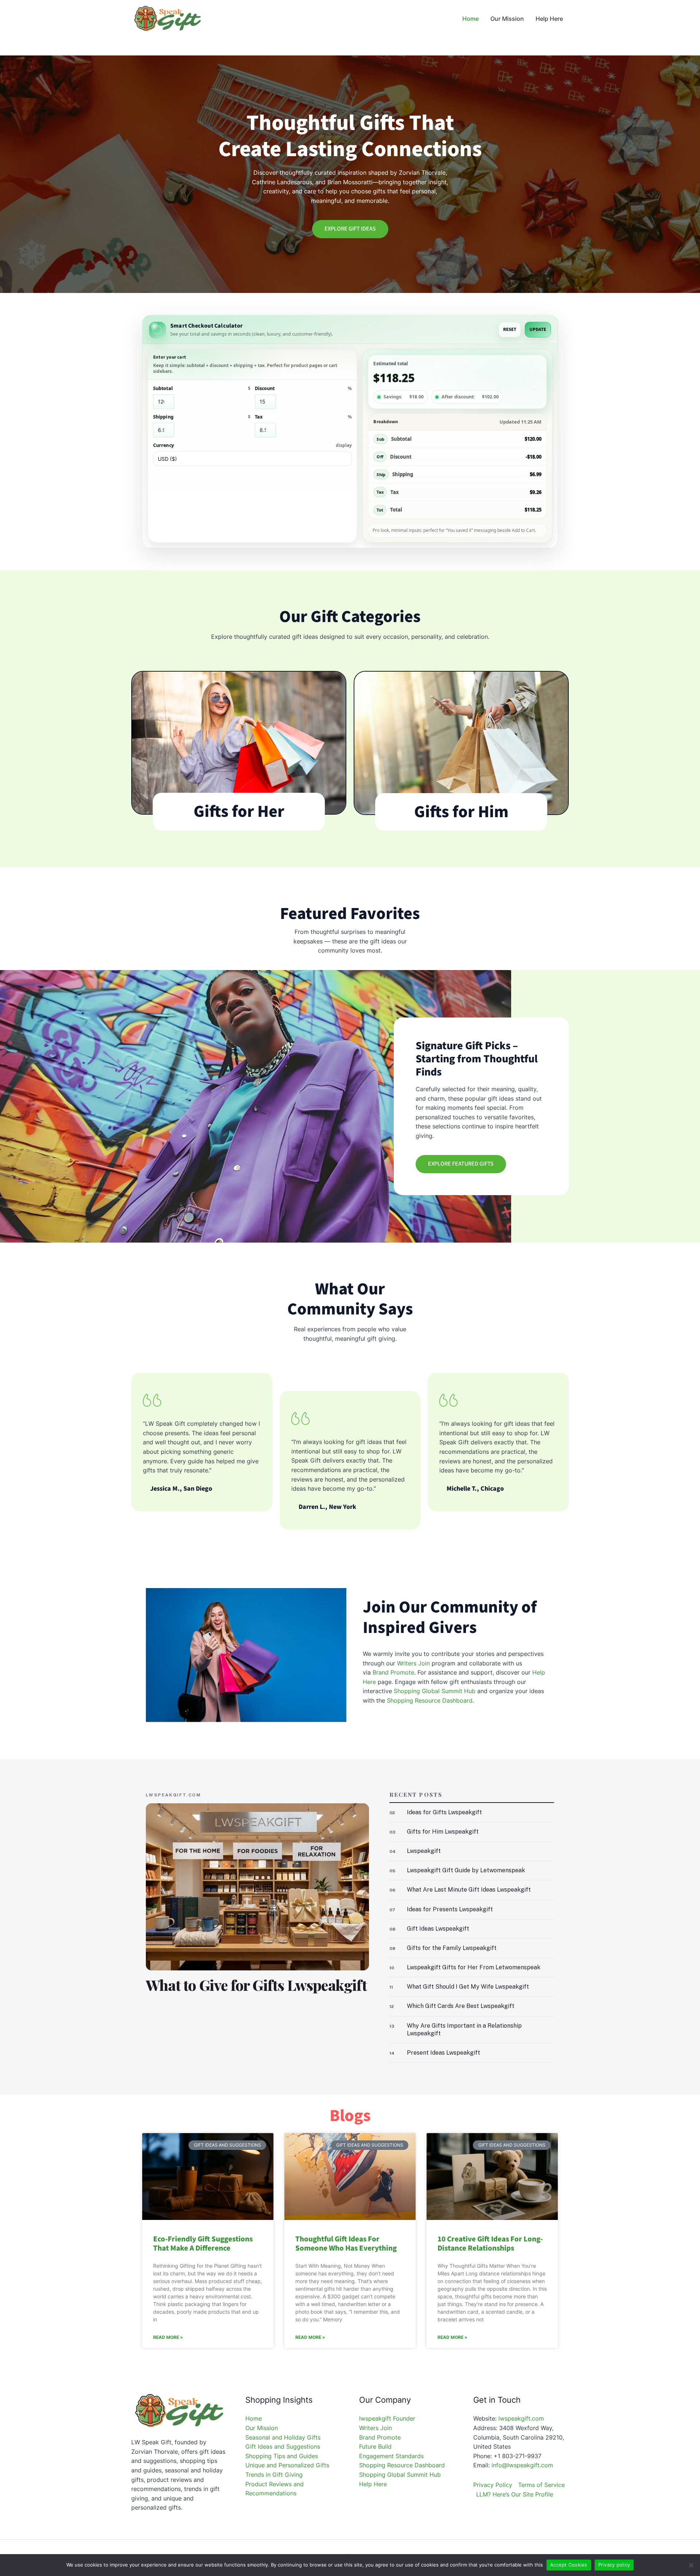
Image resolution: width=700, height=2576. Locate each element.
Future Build (375, 2446)
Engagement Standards (391, 2456)
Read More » (168, 2337)
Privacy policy (614, 2565)
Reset (510, 329)
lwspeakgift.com (521, 2418)
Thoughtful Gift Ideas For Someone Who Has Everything (346, 2243)
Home (254, 2418)
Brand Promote (393, 1672)
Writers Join (413, 1663)
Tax (304, 417)
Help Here (373, 2484)
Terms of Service (541, 2485)
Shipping (202, 417)
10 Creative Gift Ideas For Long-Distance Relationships (490, 2243)
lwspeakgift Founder (387, 2418)
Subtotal (202, 388)
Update (538, 329)
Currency (252, 445)
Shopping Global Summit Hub (435, 1691)
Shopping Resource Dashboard (430, 1700)
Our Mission (262, 2428)
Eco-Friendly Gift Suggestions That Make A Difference (203, 2243)
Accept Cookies (569, 2565)
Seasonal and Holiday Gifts (283, 2437)
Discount (304, 388)
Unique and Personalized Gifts (287, 2465)
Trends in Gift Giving (274, 2475)
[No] (691, 2565)
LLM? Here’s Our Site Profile (515, 2494)
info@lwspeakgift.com (522, 2465)
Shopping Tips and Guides (282, 2456)
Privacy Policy (493, 2485)
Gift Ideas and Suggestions (283, 2446)
